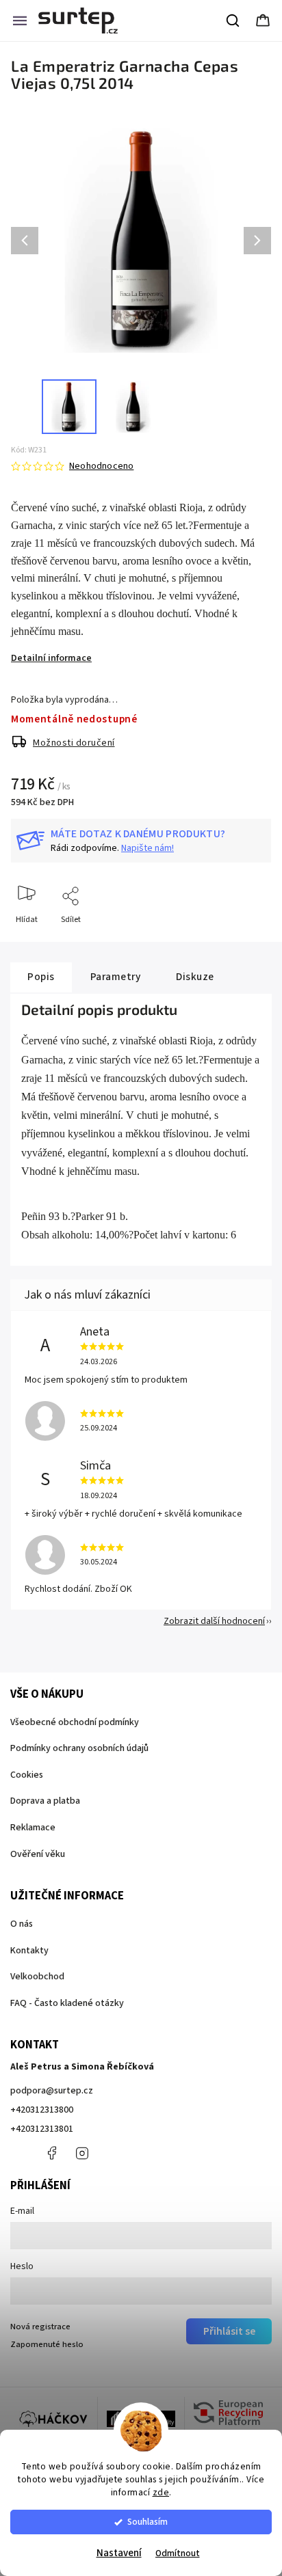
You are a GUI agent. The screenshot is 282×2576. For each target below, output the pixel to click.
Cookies (27, 1775)
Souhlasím (148, 2522)
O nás (22, 1924)
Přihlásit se (229, 2331)
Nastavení (119, 2553)
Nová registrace (40, 2327)
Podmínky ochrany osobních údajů (79, 1748)
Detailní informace (51, 658)
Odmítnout (178, 2553)
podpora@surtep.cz (52, 2091)
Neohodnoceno (101, 466)
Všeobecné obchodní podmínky (75, 1722)
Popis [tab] (41, 977)
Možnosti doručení (74, 743)
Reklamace (33, 1828)
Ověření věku (38, 1854)
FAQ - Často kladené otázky (67, 2003)
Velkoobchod (37, 1977)
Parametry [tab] (116, 977)
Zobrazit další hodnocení (214, 1621)
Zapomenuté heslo (47, 2344)
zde (161, 2492)
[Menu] (20, 21)
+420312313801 (42, 2129)
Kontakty (29, 1951)
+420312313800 (42, 2110)
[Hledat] (233, 21)
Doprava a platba (45, 1801)
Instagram (82, 2153)
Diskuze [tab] (195, 977)
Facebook (51, 2153)
